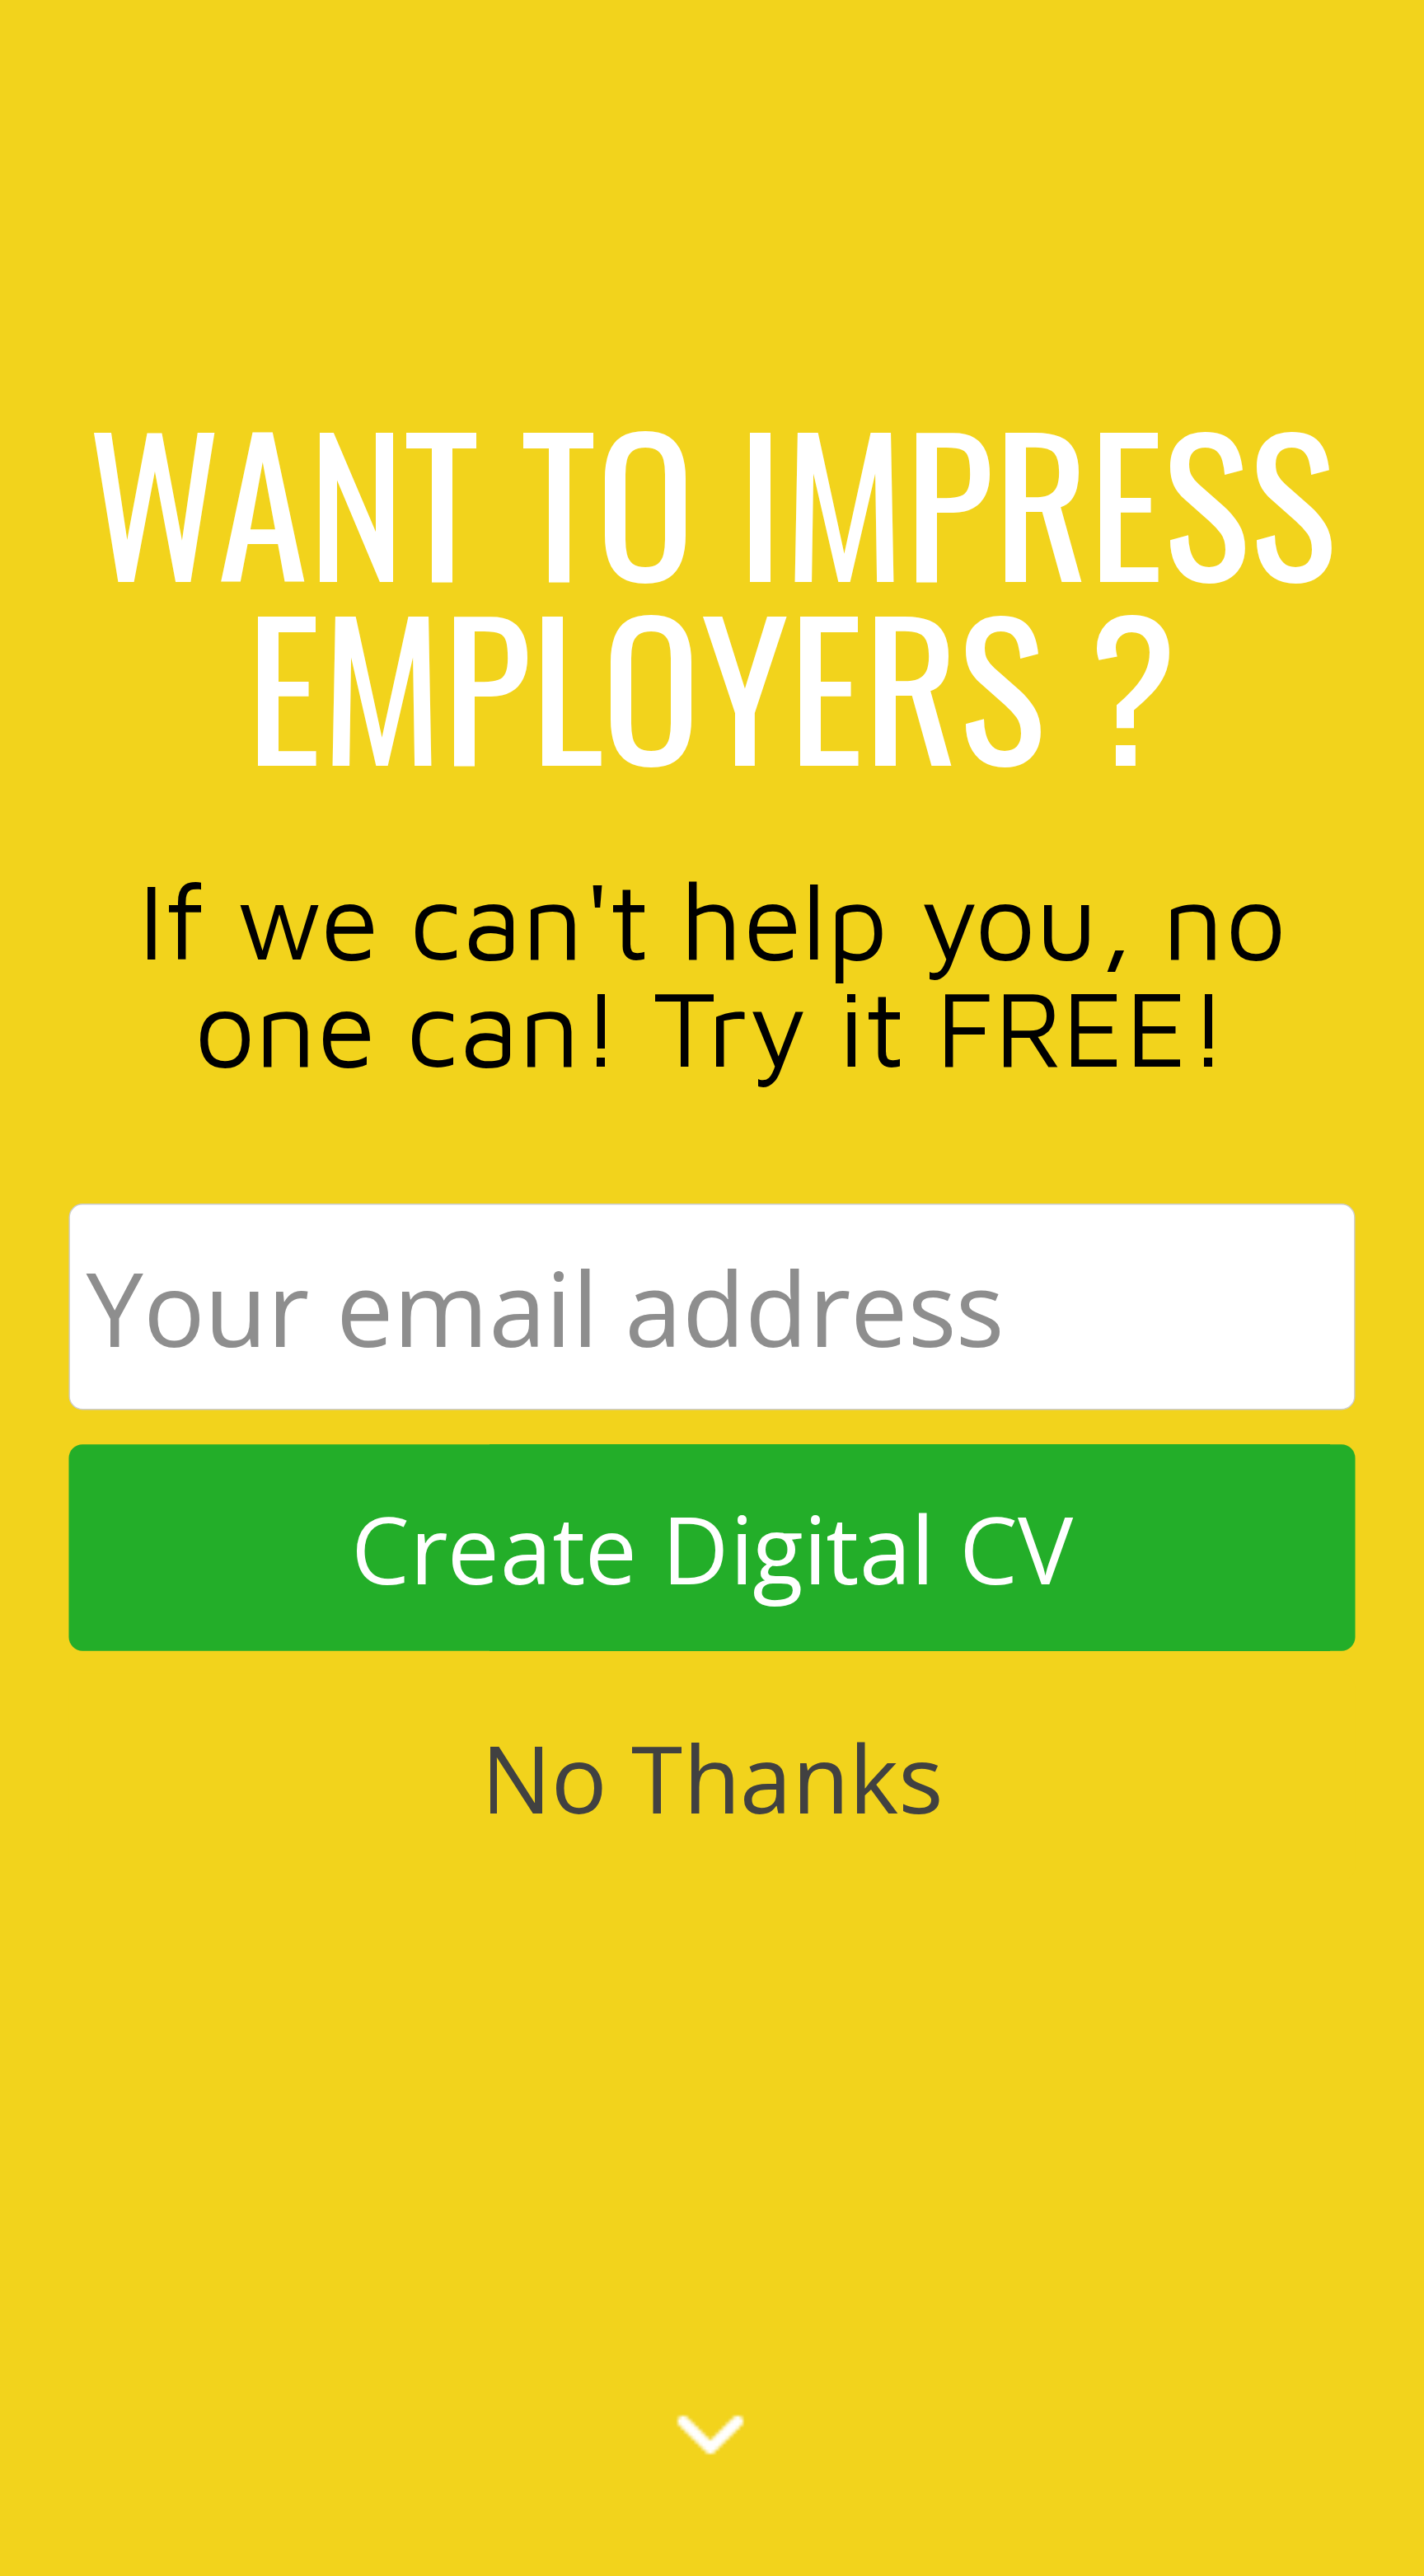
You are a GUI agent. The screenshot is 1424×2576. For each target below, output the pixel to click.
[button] (712, 591)
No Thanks (712, 1776)
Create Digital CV (712, 1547)
